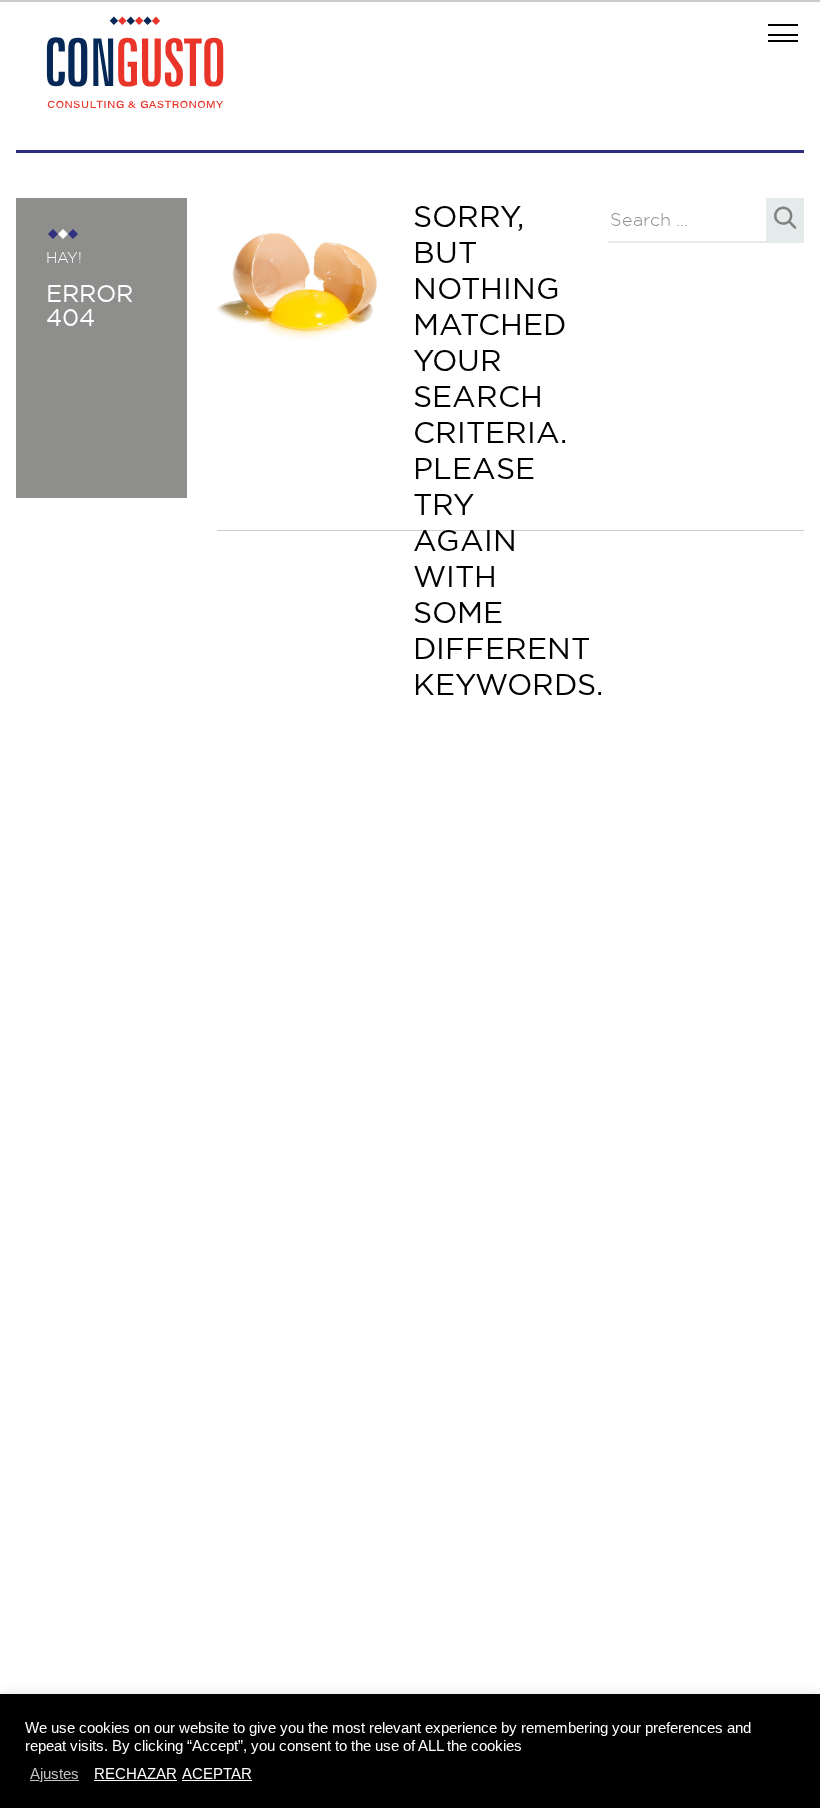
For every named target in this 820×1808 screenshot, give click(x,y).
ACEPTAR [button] (217, 1773)
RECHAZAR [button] (135, 1773)
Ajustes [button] (54, 1773)
